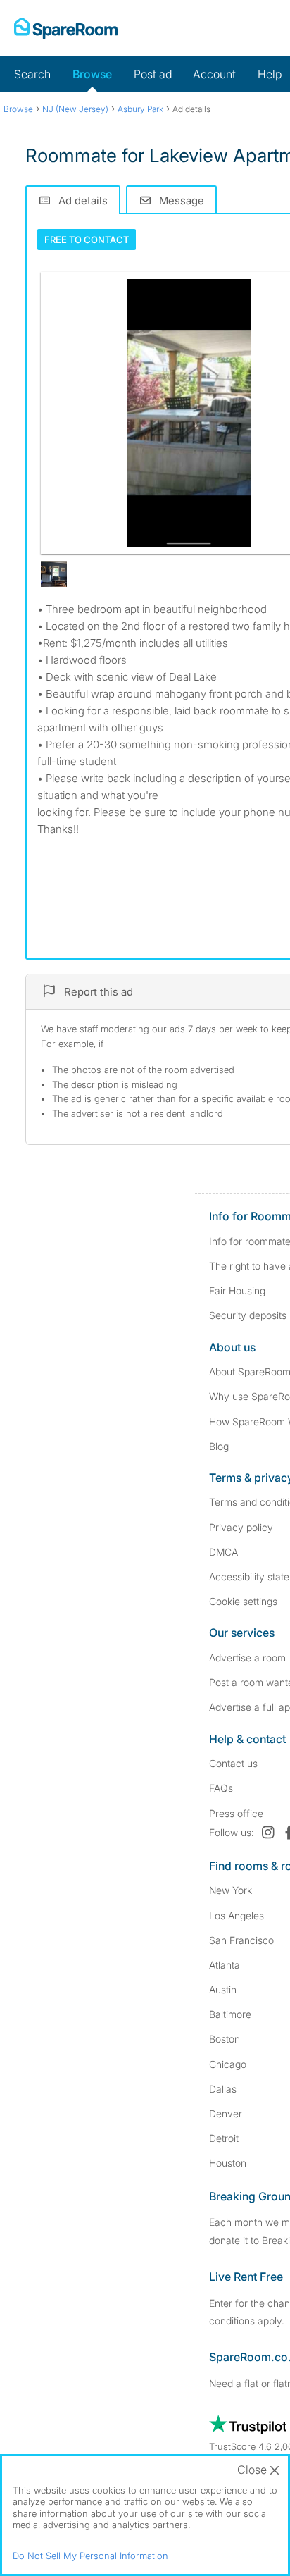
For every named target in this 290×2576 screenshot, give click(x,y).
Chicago (228, 2064)
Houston (228, 2163)
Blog (219, 1446)
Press (236, 1813)
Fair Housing (237, 1290)
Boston (225, 2039)
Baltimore (230, 2014)
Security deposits (248, 1315)
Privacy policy (241, 1527)
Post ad (153, 74)
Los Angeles (237, 1915)
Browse (92, 74)
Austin (223, 1989)
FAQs (221, 1788)
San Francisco (241, 1940)
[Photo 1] (189, 413)
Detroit (224, 2138)
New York (231, 1890)
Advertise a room (247, 1658)
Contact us (233, 1763)
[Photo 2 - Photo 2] (54, 574)
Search (32, 74)
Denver (226, 2113)
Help (270, 74)
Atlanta (225, 1965)
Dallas (223, 2089)
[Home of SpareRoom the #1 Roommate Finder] (66, 28)
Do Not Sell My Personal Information (90, 2556)
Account (214, 74)
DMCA (223, 1552)
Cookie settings (243, 1601)
